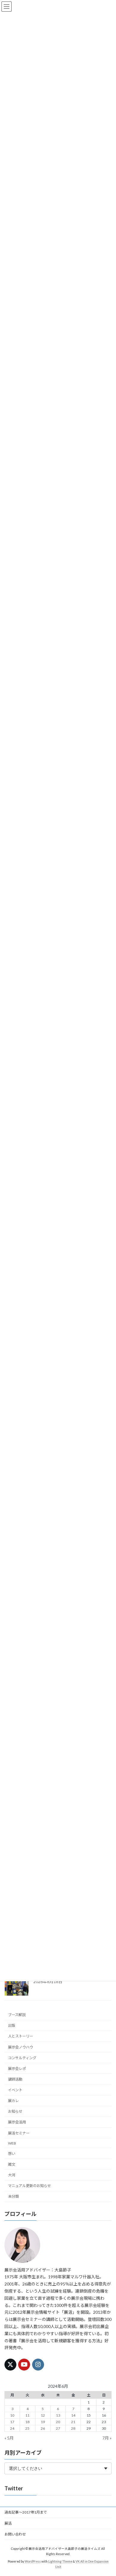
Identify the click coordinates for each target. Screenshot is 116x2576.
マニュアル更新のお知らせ (29, 2186)
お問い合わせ (15, 2534)
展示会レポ (17, 2068)
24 (12, 2428)
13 (58, 2415)
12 (43, 2415)
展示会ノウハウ (21, 2047)
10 (12, 2415)
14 (73, 2415)
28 (73, 2428)
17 (12, 2422)
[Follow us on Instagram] (38, 2365)
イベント (15, 2090)
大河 (12, 2175)
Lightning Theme (60, 2561)
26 (43, 2428)
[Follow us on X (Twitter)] (10, 2365)
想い (12, 2153)
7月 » (107, 2438)
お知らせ (15, 2111)
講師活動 (15, 2079)
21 (73, 2422)
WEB (12, 2143)
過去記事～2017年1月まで (26, 2512)
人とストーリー (21, 2036)
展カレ (13, 2101)
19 (43, 2422)
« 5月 (9, 2438)
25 (27, 2428)
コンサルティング (22, 2058)
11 (27, 2415)
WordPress (33, 2561)
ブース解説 (17, 2015)
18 (27, 2422)
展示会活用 (17, 2122)
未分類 (13, 2196)
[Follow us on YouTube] (24, 2365)
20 (58, 2422)
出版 (12, 2025)
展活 (8, 2523)
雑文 (12, 2164)
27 (58, 2428)
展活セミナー (19, 2133)
